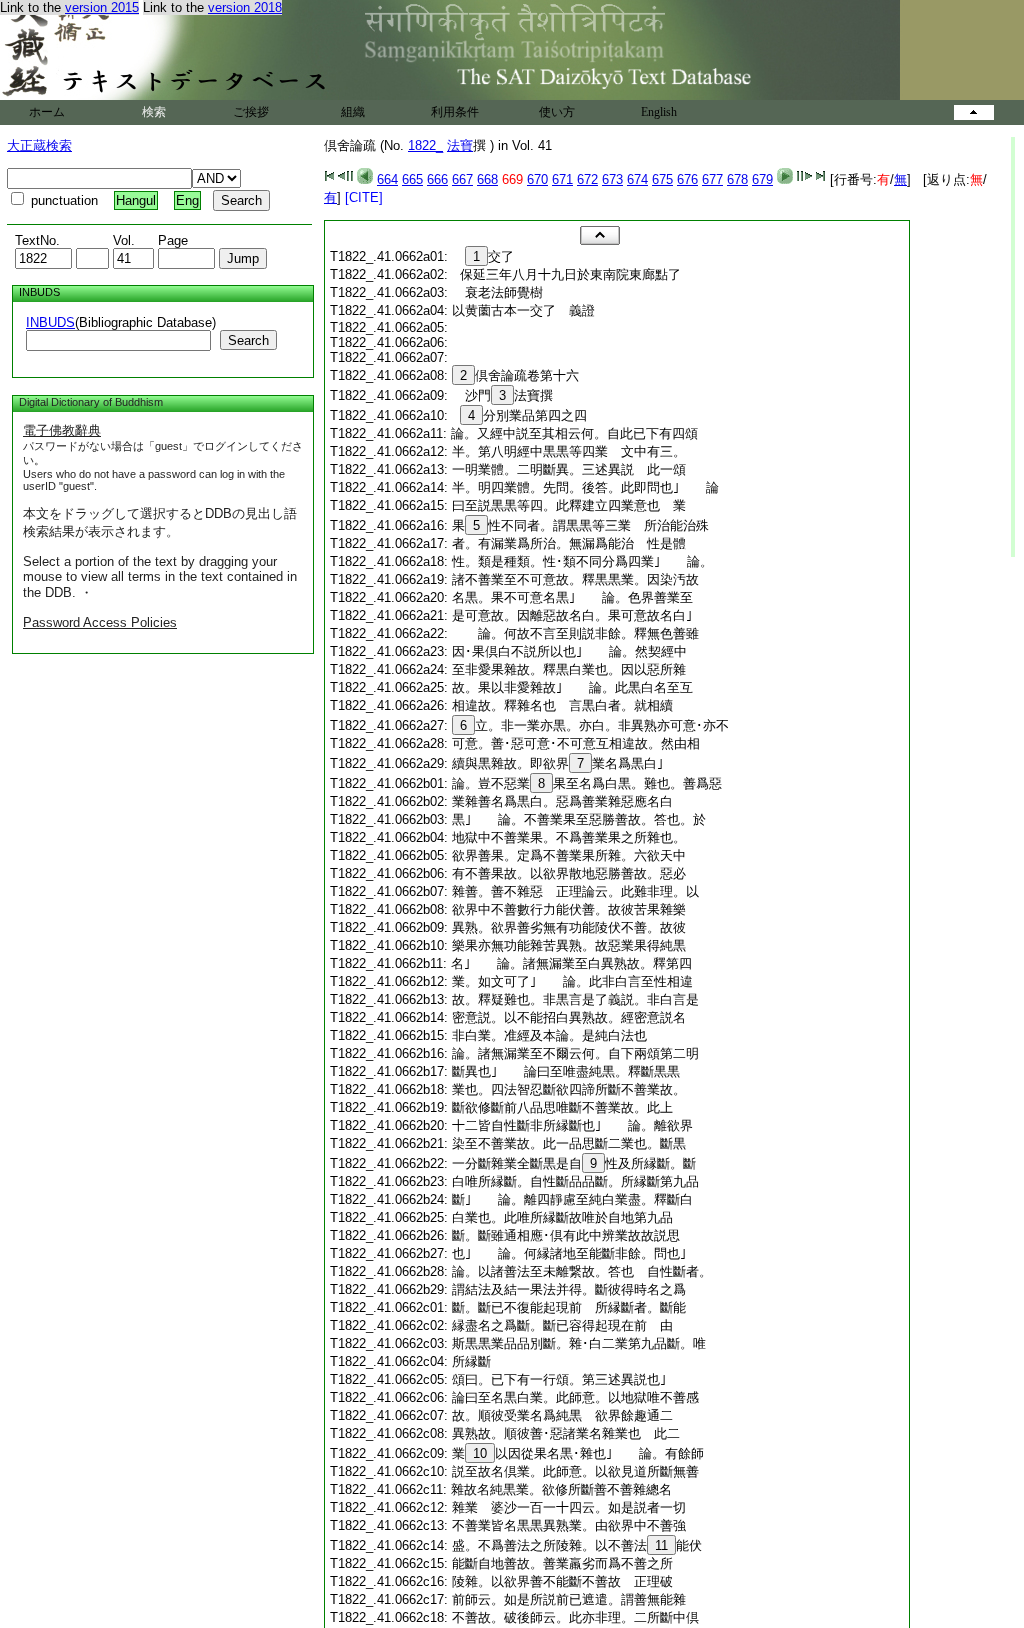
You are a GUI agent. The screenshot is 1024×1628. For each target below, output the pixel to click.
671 (562, 179)
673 (612, 179)
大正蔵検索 (39, 145)
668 (487, 179)
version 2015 (102, 7)
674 (637, 179)
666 (437, 179)
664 (387, 179)
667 (462, 179)
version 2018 (245, 7)
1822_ (425, 145)
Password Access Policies (100, 622)
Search (248, 340)
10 (480, 1453)
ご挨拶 (251, 112)
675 (662, 179)
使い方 (557, 112)
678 (737, 179)
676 (687, 179)
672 (587, 179)
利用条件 (455, 112)
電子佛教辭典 (62, 430)
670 (537, 179)
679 (762, 179)
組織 (353, 112)
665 (412, 179)
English (659, 112)
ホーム (47, 112)
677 (712, 179)
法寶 (460, 145)
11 (661, 1545)
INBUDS (50, 322)
